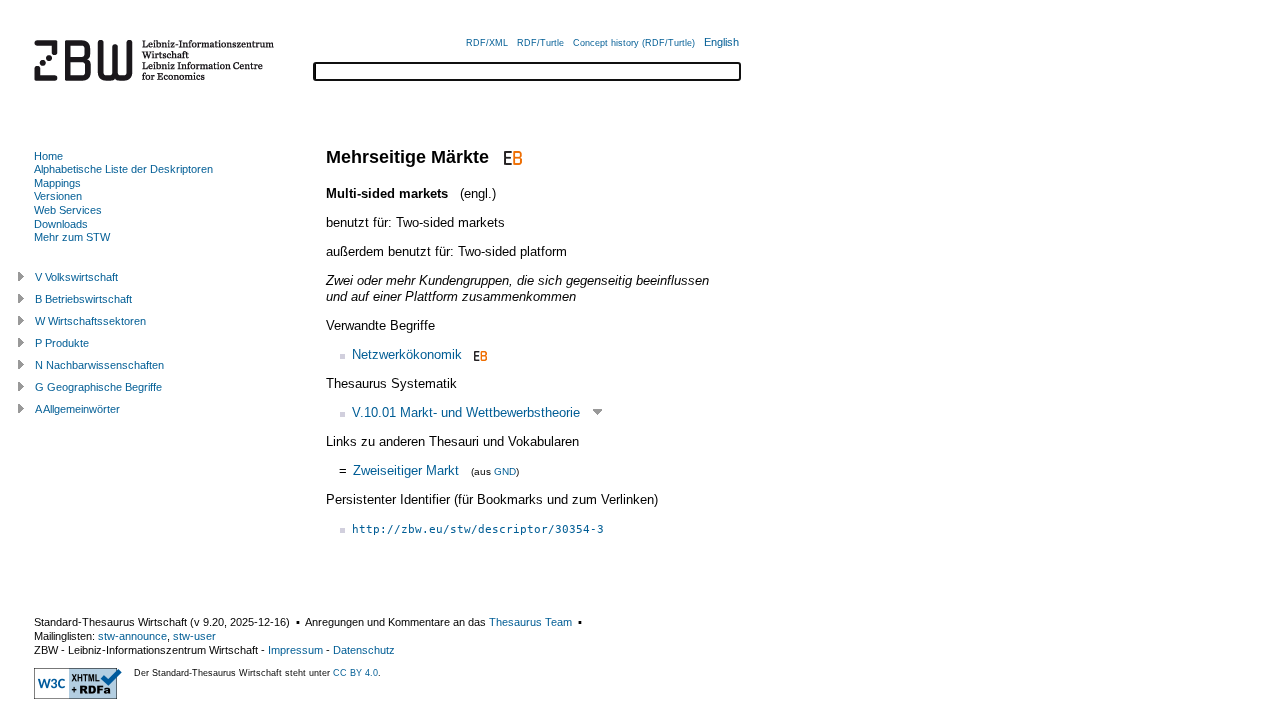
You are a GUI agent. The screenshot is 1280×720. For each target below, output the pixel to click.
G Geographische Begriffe (98, 387)
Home (48, 156)
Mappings (57, 183)
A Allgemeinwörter (77, 409)
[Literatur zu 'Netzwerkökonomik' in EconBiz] (478, 354)
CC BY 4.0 (355, 673)
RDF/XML (487, 43)
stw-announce (132, 636)
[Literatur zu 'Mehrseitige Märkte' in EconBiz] (510, 157)
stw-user (194, 636)
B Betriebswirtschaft (83, 299)
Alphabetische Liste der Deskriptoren (123, 169)
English (721, 42)
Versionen (58, 196)
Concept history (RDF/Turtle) (634, 43)
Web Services (68, 210)
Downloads (61, 224)
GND (505, 471)
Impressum (295, 650)
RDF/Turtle (540, 43)
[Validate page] (78, 695)
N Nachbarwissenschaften (99, 365)
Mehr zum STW (72, 237)
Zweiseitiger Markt (406, 470)
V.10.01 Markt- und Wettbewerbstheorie (466, 412)
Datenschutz (364, 650)
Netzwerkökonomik (407, 354)
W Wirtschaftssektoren (90, 321)
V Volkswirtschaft (76, 277)
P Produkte (62, 343)
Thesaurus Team (530, 622)
